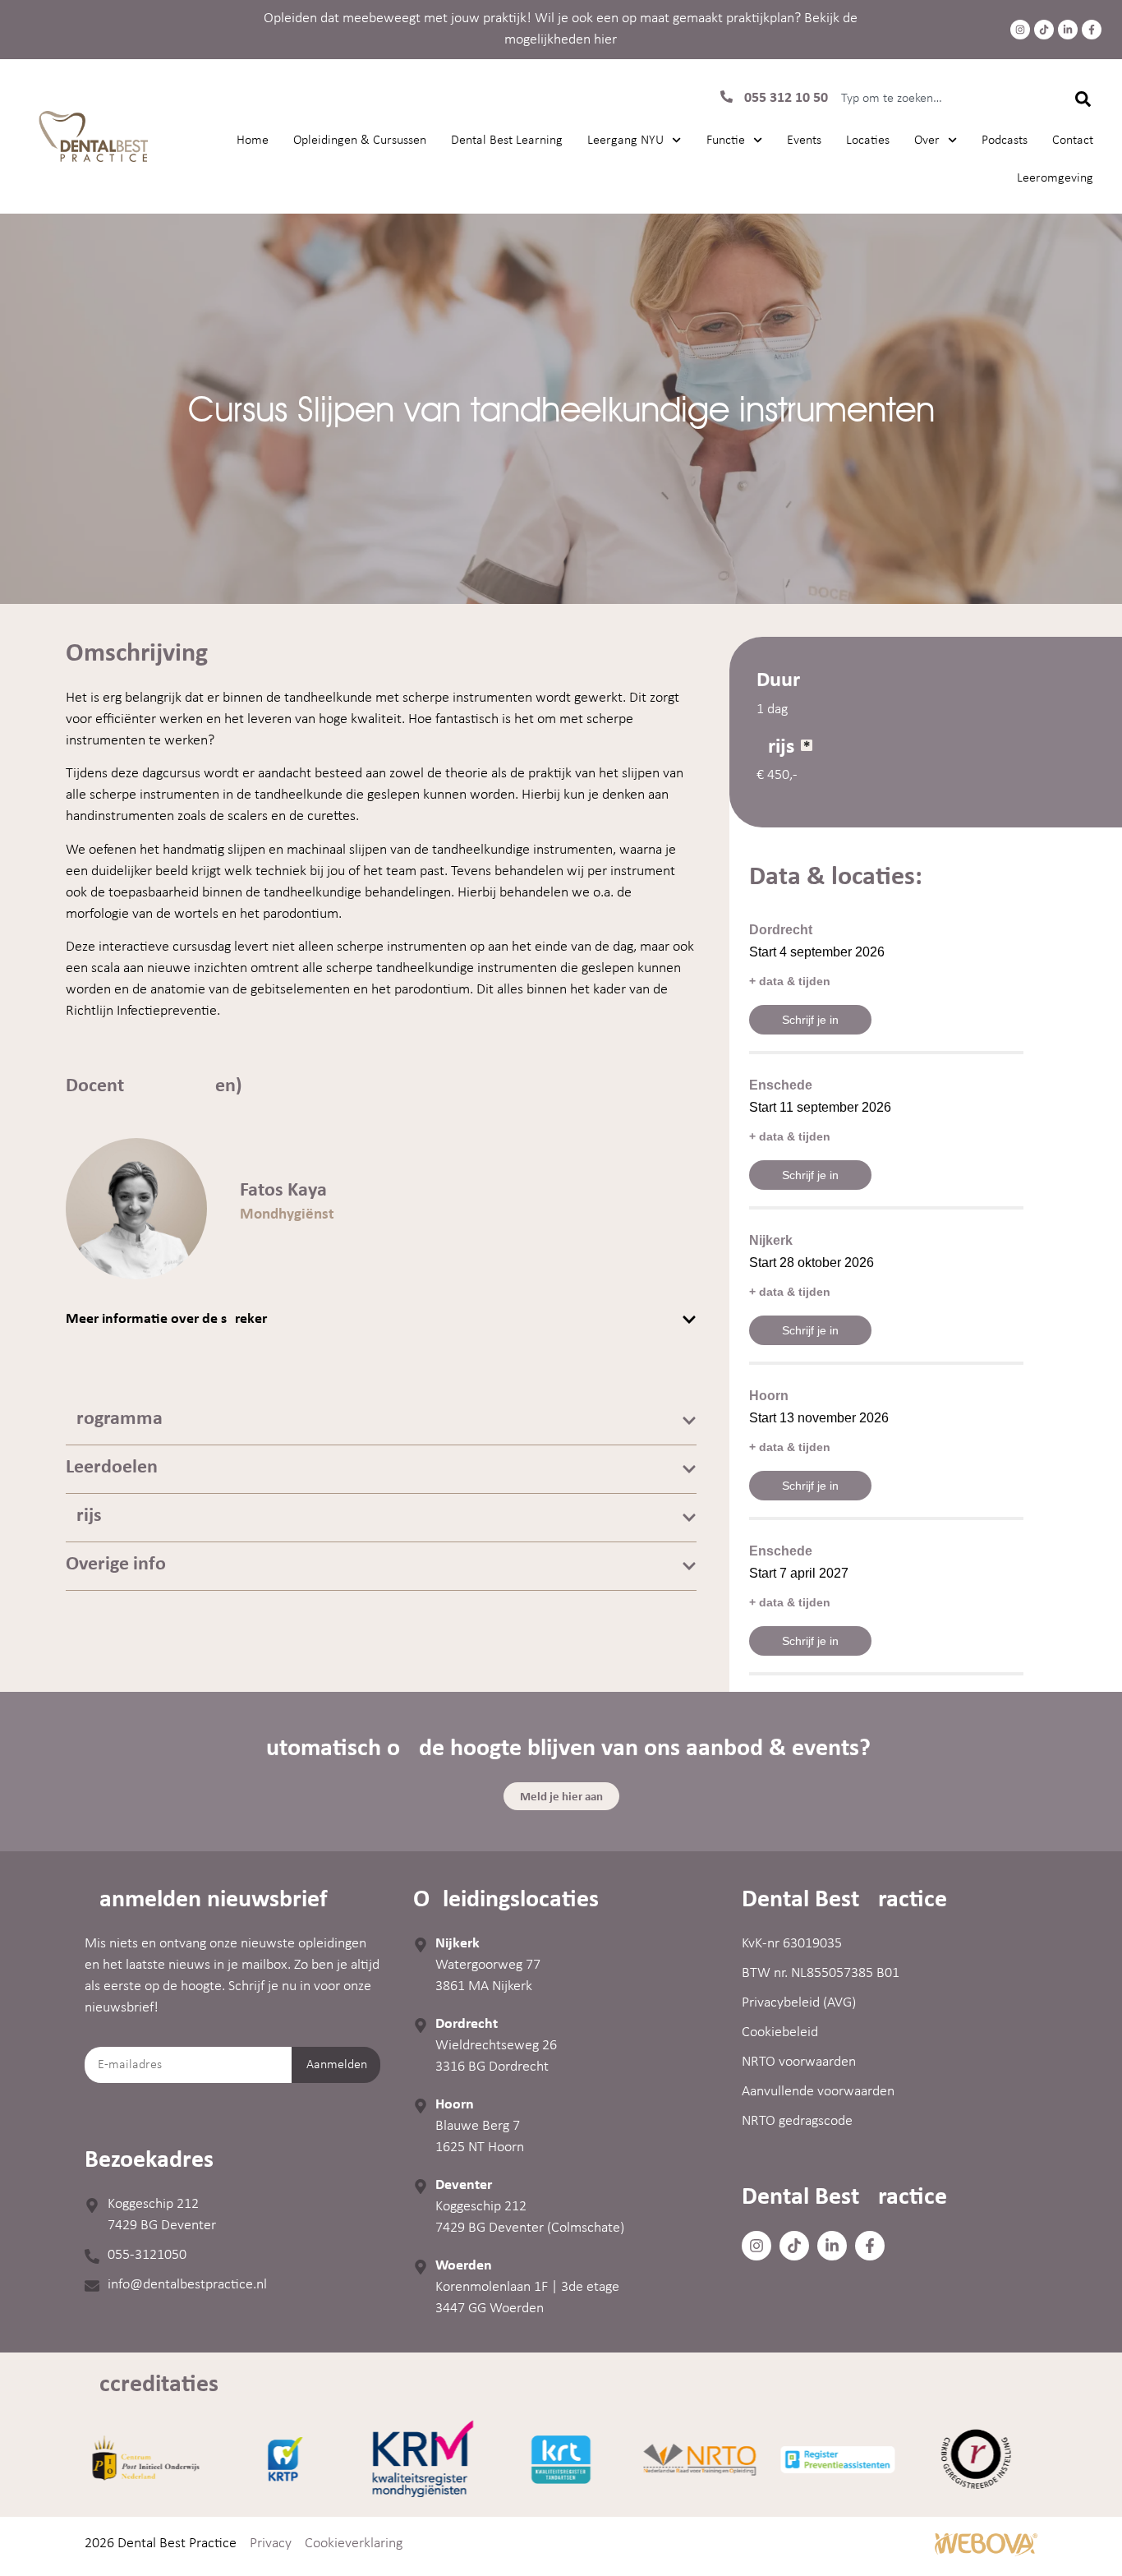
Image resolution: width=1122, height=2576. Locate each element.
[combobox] (940, 99)
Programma (114, 1419)
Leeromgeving (1055, 178)
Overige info (116, 1564)
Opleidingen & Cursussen (360, 141)
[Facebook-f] (1092, 30)
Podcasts (1005, 141)
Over (927, 141)
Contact (1073, 141)
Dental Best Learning (507, 141)
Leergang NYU (625, 141)
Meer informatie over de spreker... (172, 1319)
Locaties (868, 141)
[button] (381, 1320)
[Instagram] (1020, 30)
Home (253, 141)
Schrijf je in (810, 1020)
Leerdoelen (112, 1468)
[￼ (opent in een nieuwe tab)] (986, 2553)
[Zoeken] (1082, 99)
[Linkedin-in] (1068, 30)
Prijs (84, 1516)
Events (804, 141)
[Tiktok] (1044, 30)
